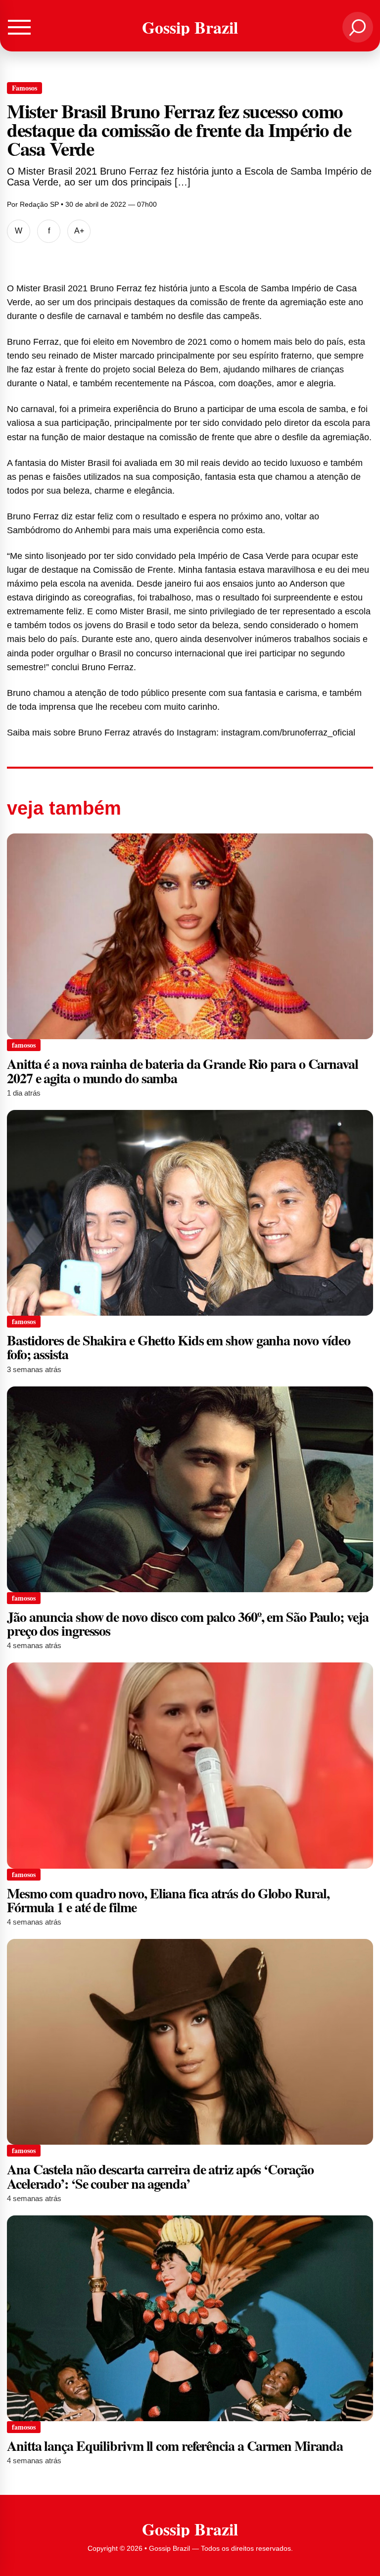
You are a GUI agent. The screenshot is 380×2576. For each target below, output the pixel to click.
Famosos (24, 88)
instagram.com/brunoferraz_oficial (288, 733)
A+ (79, 231)
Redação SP (39, 204)
